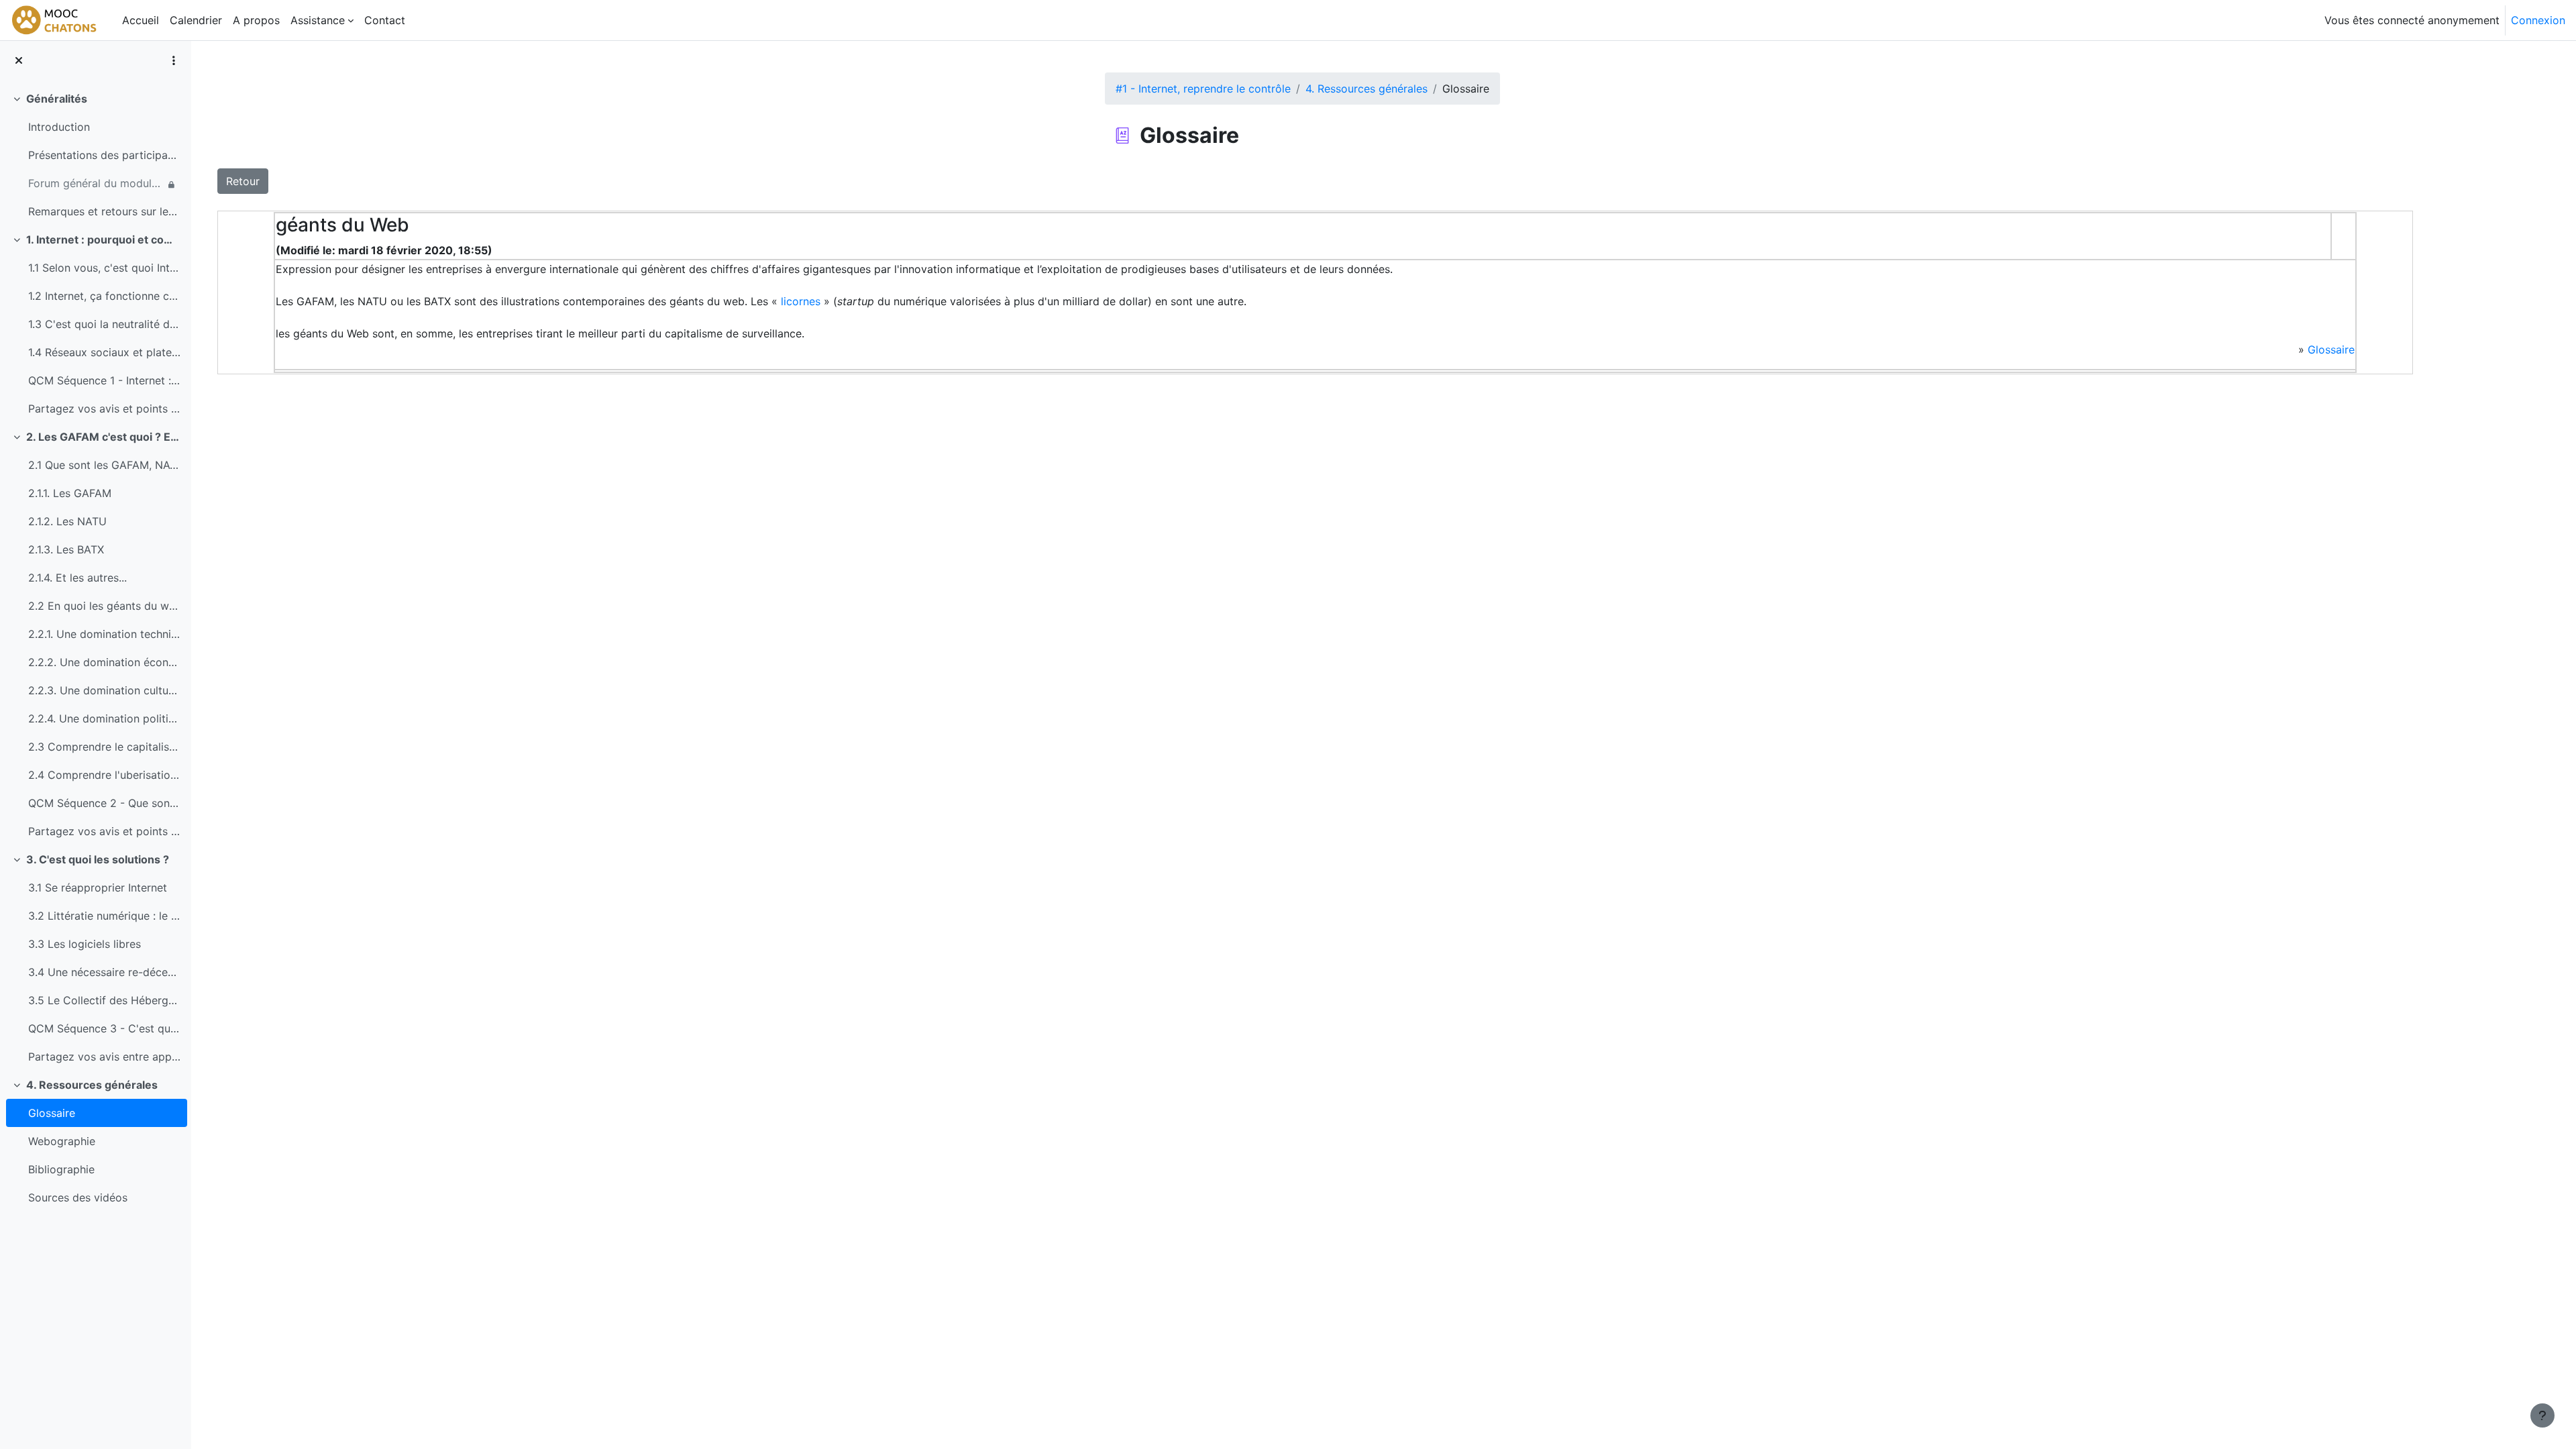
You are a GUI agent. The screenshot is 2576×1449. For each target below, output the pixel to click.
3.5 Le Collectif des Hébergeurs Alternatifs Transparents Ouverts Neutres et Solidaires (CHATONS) (104, 1000)
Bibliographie (61, 1169)
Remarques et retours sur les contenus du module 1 (104, 211)
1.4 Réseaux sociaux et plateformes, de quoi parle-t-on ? (104, 352)
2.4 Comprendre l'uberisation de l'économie (104, 775)
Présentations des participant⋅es (104, 155)
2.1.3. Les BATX (66, 549)
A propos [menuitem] (256, 20)
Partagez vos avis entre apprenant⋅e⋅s (104, 1057)
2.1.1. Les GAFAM (70, 493)
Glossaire (52, 1113)
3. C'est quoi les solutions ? (98, 859)
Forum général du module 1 (96, 183)
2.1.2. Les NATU (67, 521)
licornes (801, 301)
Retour (243, 181)
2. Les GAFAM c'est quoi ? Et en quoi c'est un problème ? (104, 437)
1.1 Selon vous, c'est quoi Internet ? (104, 268)
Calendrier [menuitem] (196, 20)
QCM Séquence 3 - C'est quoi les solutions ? (104, 1028)
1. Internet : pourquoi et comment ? (104, 239)
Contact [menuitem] (385, 20)
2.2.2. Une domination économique (104, 662)
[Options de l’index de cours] (174, 60)
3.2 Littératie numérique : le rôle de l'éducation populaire (104, 916)
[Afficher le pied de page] (2542, 1415)
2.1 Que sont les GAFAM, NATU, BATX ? (104, 465)
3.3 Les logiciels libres (85, 944)
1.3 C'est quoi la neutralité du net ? (104, 324)
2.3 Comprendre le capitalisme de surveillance (104, 747)
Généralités (57, 99)
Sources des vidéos (78, 1197)
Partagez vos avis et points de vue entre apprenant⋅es (104, 409)
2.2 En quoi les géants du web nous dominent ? (104, 606)
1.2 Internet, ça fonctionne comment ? (104, 296)
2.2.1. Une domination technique (104, 634)
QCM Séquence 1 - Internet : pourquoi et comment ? (104, 380)
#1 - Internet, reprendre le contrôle (1203, 89)
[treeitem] (95, 155)
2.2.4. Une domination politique (104, 718)
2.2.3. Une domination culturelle (104, 690)
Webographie (62, 1141)
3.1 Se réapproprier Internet (98, 888)
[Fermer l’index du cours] (19, 60)
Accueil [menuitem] (141, 20)
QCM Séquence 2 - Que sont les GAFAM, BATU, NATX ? (104, 803)
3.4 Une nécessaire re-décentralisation (104, 972)
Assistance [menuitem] (318, 20)
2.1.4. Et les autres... (77, 578)
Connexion (2538, 20)
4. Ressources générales (92, 1085)
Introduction (59, 127)
